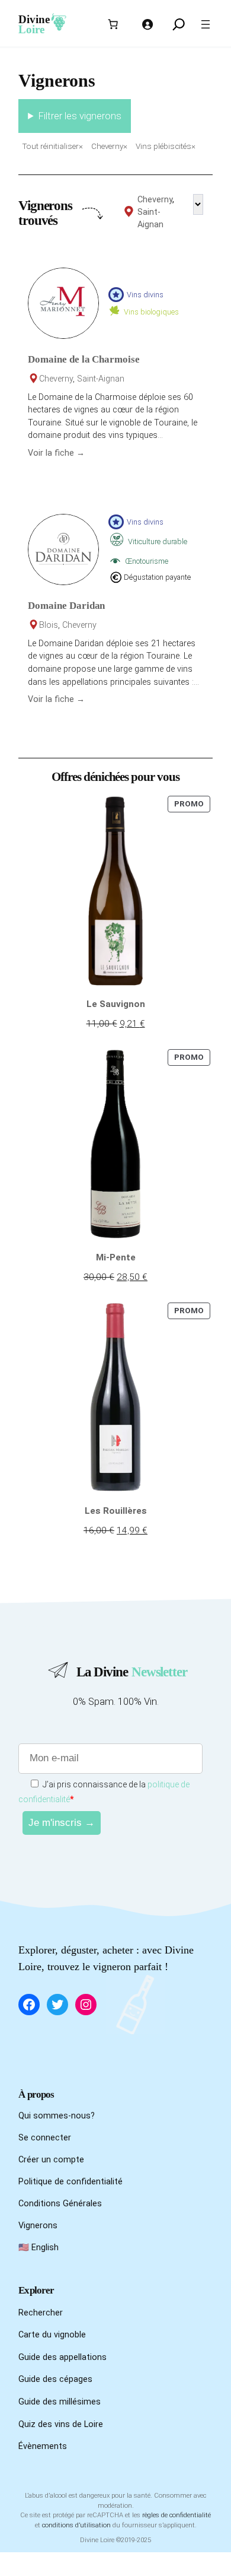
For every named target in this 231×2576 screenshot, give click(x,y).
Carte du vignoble (52, 2335)
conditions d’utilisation (76, 2525)
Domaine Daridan (66, 606)
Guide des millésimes (60, 2402)
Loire (31, 29)
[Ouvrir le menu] (206, 24)
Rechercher (41, 2313)
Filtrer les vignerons (80, 116)
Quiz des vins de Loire (61, 2424)
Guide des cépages (55, 2379)
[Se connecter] (147, 24)
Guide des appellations (62, 2357)
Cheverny (155, 200)
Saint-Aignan (101, 379)
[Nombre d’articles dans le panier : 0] (113, 24)
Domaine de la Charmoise (84, 359)
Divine (34, 19)
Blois (49, 625)
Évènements (43, 2446)
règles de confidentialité (177, 2515)
